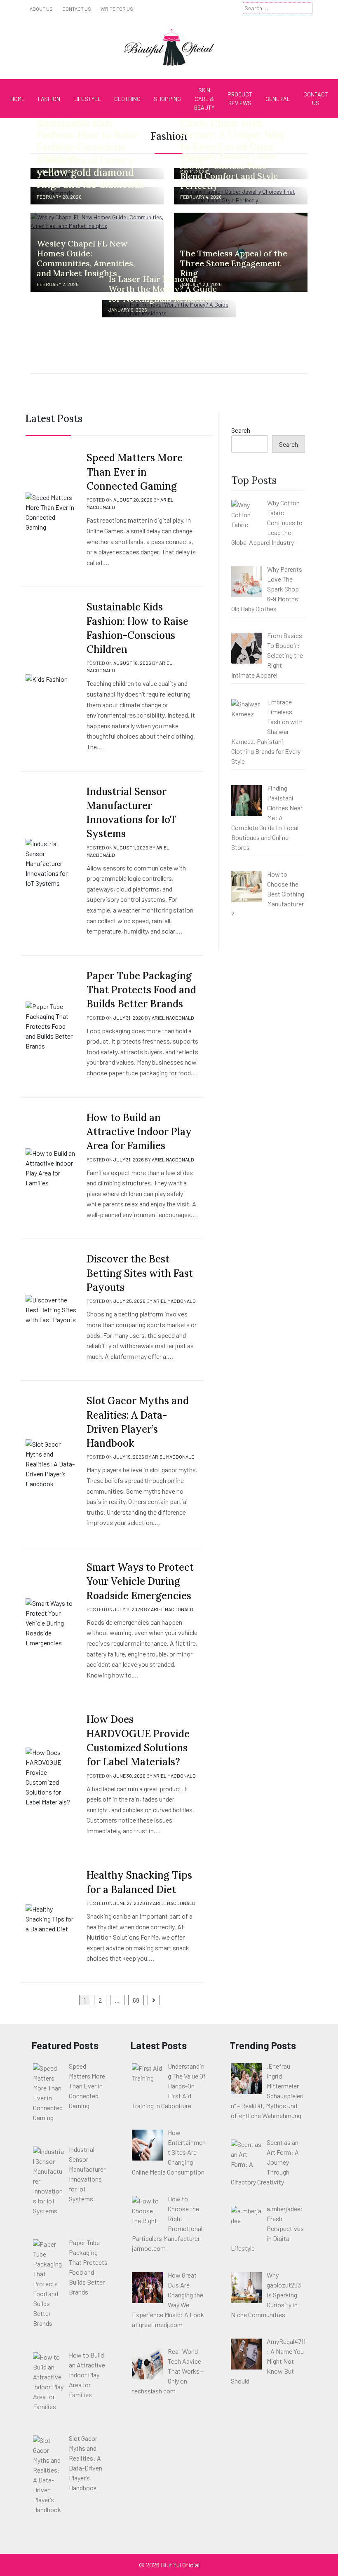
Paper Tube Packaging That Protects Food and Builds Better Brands (141, 990)
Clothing (127, 99)
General (278, 99)
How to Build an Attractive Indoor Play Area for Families (139, 1132)
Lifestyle (87, 99)
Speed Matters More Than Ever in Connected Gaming (135, 472)
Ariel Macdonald (173, 1018)
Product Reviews (240, 99)
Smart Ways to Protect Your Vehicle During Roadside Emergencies (140, 1581)
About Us (41, 9)
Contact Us (77, 9)
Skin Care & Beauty (204, 99)
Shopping (167, 99)
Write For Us (117, 9)
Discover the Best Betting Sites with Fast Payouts (140, 1273)
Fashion (49, 99)
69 (136, 2000)
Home (18, 99)
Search (241, 430)
